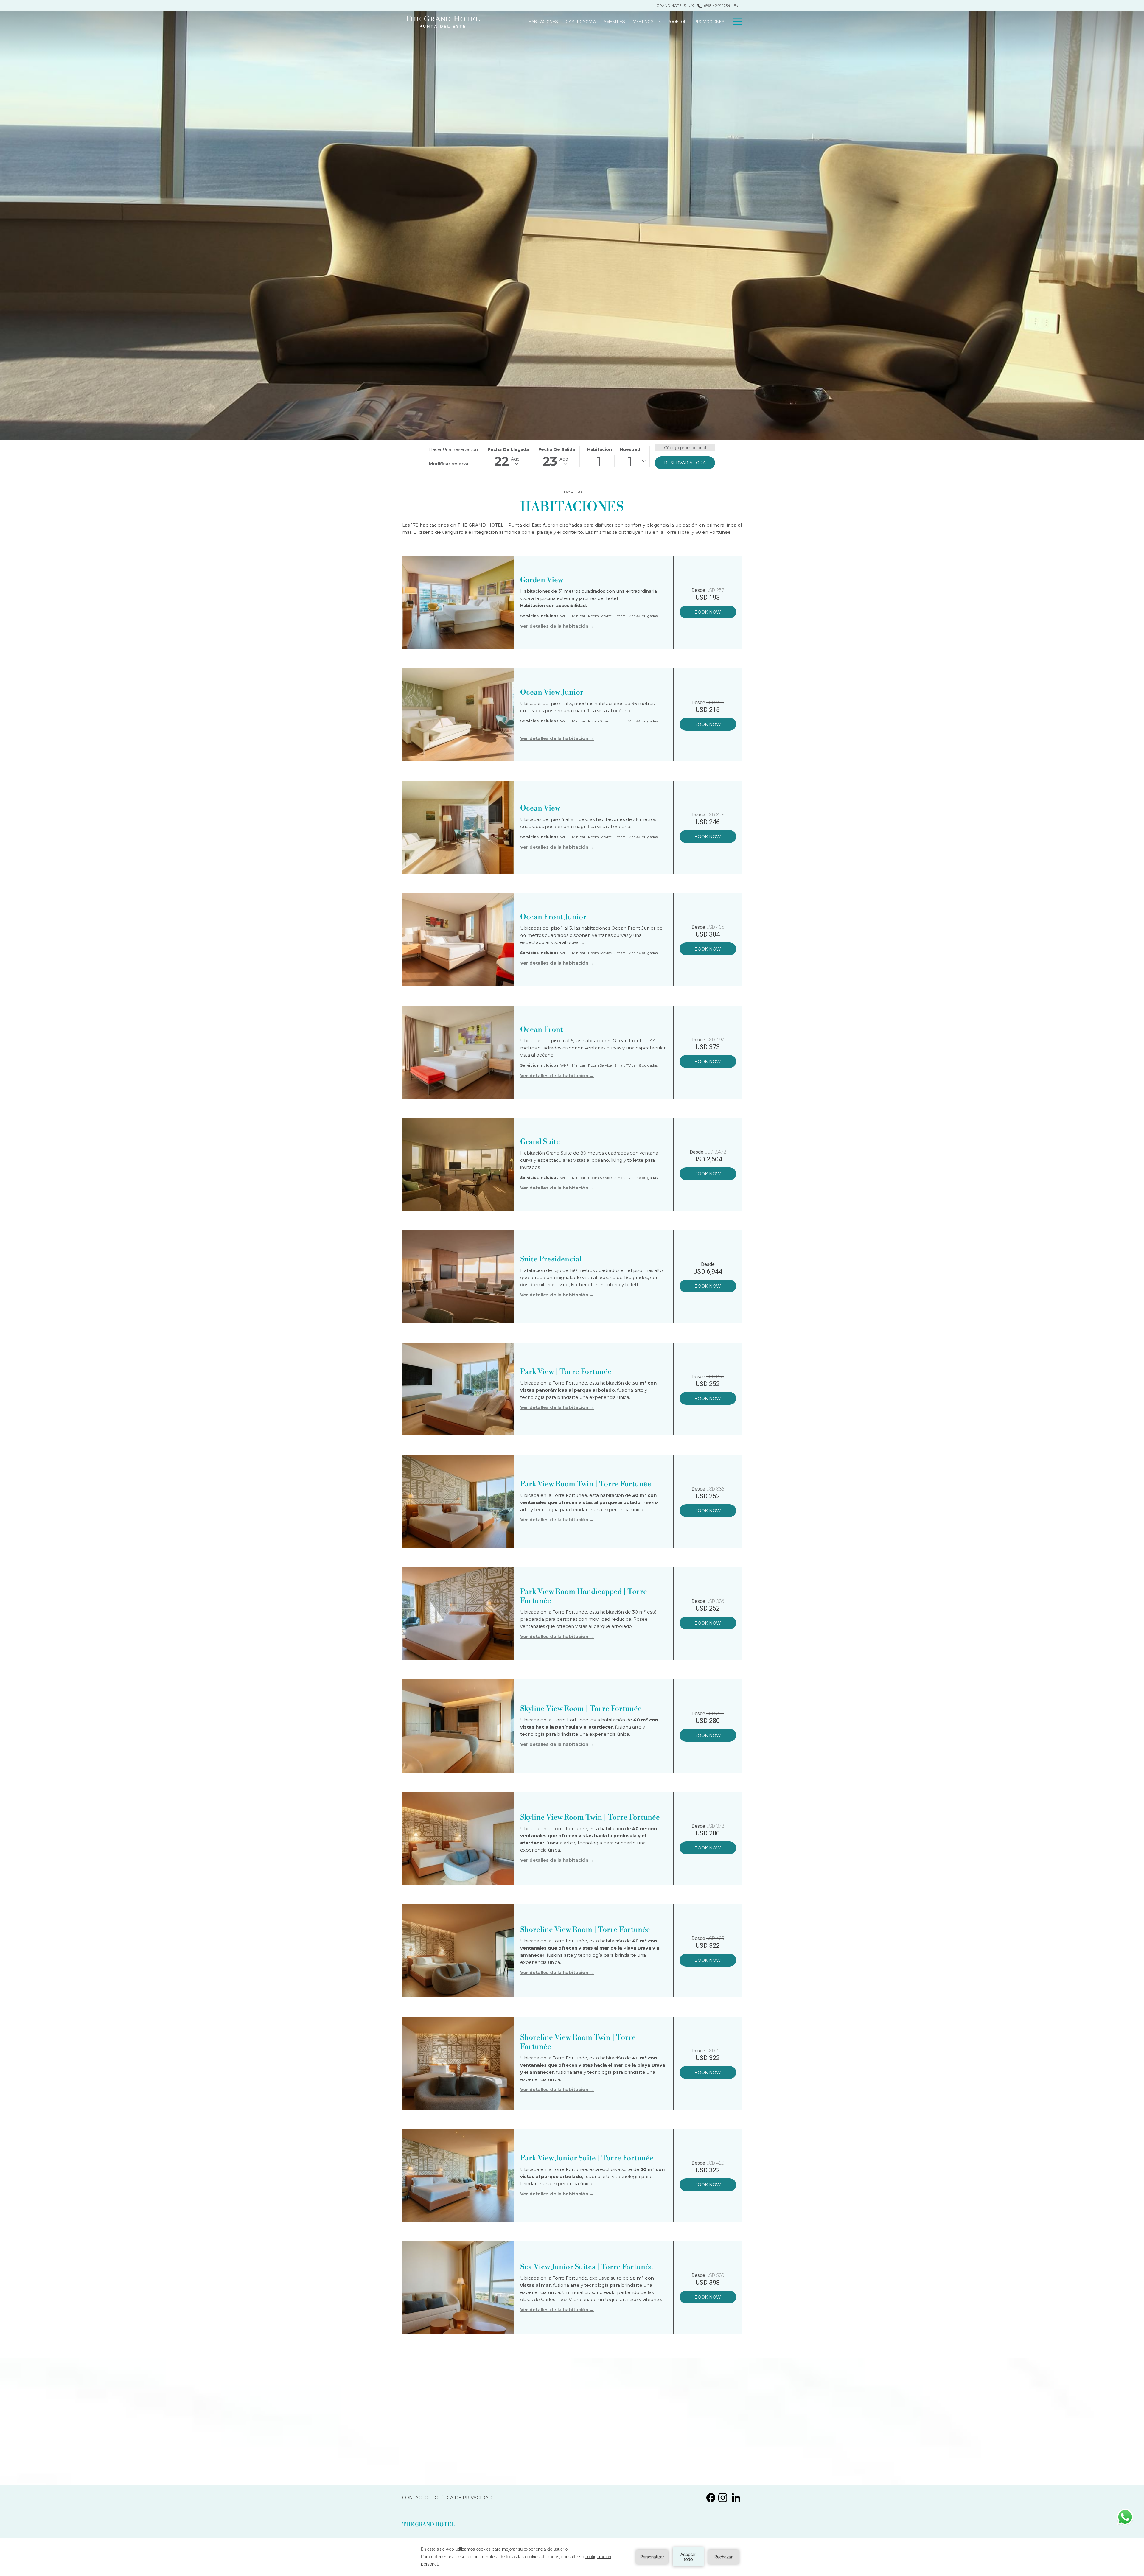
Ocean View (540, 808)
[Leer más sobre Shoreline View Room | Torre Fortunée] (458, 1951)
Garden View (542, 580)
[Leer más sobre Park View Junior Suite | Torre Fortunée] (458, 2175)
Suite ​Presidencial (551, 1259)
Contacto (415, 2499)
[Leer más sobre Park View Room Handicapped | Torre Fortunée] (458, 1614)
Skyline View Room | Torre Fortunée (581, 1709)
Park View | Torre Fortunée (566, 1372)
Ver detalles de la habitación (555, 626)
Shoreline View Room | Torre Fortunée (585, 1930)
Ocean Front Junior (553, 917)
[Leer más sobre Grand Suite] (458, 1164)
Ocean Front (542, 1030)
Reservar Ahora (685, 463)
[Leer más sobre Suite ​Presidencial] (458, 1277)
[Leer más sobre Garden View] (458, 603)
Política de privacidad (462, 2499)
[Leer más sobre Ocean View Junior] (458, 715)
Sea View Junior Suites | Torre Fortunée (587, 2267)
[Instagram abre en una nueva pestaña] (723, 2497)
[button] (508, 457)
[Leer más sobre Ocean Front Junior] (458, 939)
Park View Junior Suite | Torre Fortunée (587, 2158)
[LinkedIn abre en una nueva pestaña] (736, 2497)
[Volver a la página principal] (442, 22)
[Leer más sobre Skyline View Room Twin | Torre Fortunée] (458, 1838)
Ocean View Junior (552, 692)
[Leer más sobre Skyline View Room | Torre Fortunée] (458, 1726)
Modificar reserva (449, 464)
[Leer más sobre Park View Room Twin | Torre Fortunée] (458, 1501)
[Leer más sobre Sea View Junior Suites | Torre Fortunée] (458, 2288)
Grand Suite (540, 1142)
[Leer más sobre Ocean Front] (458, 1052)
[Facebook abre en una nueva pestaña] (711, 2497)
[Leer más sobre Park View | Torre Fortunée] (458, 1389)
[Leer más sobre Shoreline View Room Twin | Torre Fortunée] (458, 2063)
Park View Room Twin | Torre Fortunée (586, 1484)
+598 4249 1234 (716, 6)
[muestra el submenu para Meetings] (661, 22)
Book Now (708, 612)
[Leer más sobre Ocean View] (458, 827)
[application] (572, 2557)
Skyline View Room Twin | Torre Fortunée (590, 1817)
